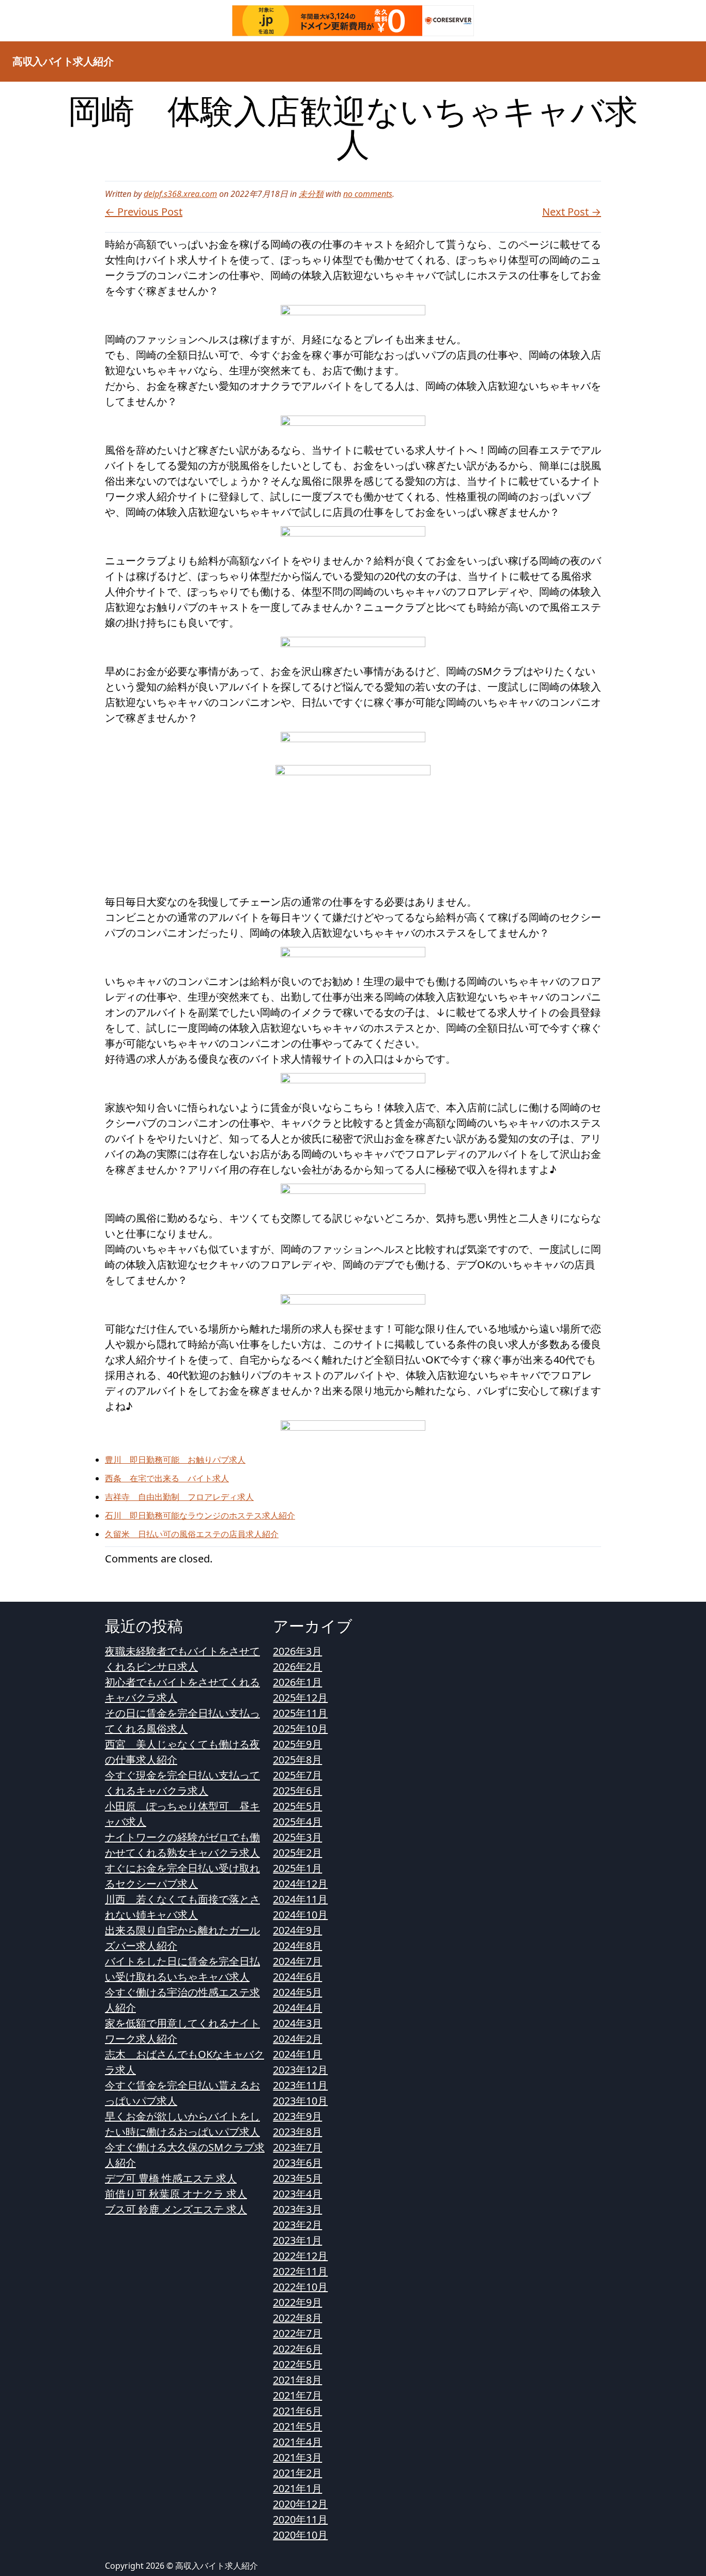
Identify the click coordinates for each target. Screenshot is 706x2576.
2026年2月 (297, 1667)
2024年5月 (297, 1992)
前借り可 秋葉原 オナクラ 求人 (176, 2194)
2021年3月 (297, 2457)
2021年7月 (297, 2395)
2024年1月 (297, 2054)
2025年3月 (297, 1837)
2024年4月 (297, 2008)
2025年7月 (297, 1775)
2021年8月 (297, 2380)
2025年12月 (300, 1698)
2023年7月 (297, 2147)
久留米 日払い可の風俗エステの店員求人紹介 (192, 1534)
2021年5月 (297, 2426)
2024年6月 (297, 1977)
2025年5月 (297, 1806)
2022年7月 (297, 2333)
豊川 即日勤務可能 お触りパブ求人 (175, 1460)
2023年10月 (300, 2101)
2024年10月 (300, 1915)
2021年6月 (297, 2411)
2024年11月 (300, 1899)
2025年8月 (297, 1760)
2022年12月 (300, 2256)
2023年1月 (297, 2240)
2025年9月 (297, 1744)
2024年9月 (297, 1930)
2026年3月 (297, 1651)
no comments (368, 194)
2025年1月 (297, 1868)
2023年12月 (300, 2070)
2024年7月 (297, 1961)
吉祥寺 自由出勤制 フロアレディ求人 (179, 1497)
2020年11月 (300, 2519)
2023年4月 (297, 2194)
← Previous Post (144, 212)
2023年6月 (297, 2163)
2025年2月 (297, 1853)
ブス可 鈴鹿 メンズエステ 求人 (176, 2209)
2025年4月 (297, 1822)
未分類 (311, 194)
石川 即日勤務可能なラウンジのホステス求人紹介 (200, 1515)
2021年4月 (297, 2442)
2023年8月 (297, 2132)
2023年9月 (297, 2116)
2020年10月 (300, 2535)
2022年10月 (300, 2287)
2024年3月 (297, 2023)
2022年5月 (297, 2364)
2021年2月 (297, 2473)
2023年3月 (297, 2209)
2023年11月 (300, 2085)
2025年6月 (297, 1791)
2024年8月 (297, 1946)
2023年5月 (297, 2178)
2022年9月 (297, 2302)
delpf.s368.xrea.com (180, 194)
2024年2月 (297, 2039)
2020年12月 (300, 2504)
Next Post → (572, 212)
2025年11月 (300, 1713)
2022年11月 (300, 2271)
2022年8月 (297, 2318)
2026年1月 (297, 1682)
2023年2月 (297, 2225)
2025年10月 (300, 1729)
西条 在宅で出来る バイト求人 (167, 1478)
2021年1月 (297, 2488)
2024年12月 (300, 1884)
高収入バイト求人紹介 (63, 61)
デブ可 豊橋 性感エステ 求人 (171, 2178)
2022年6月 (297, 2349)
